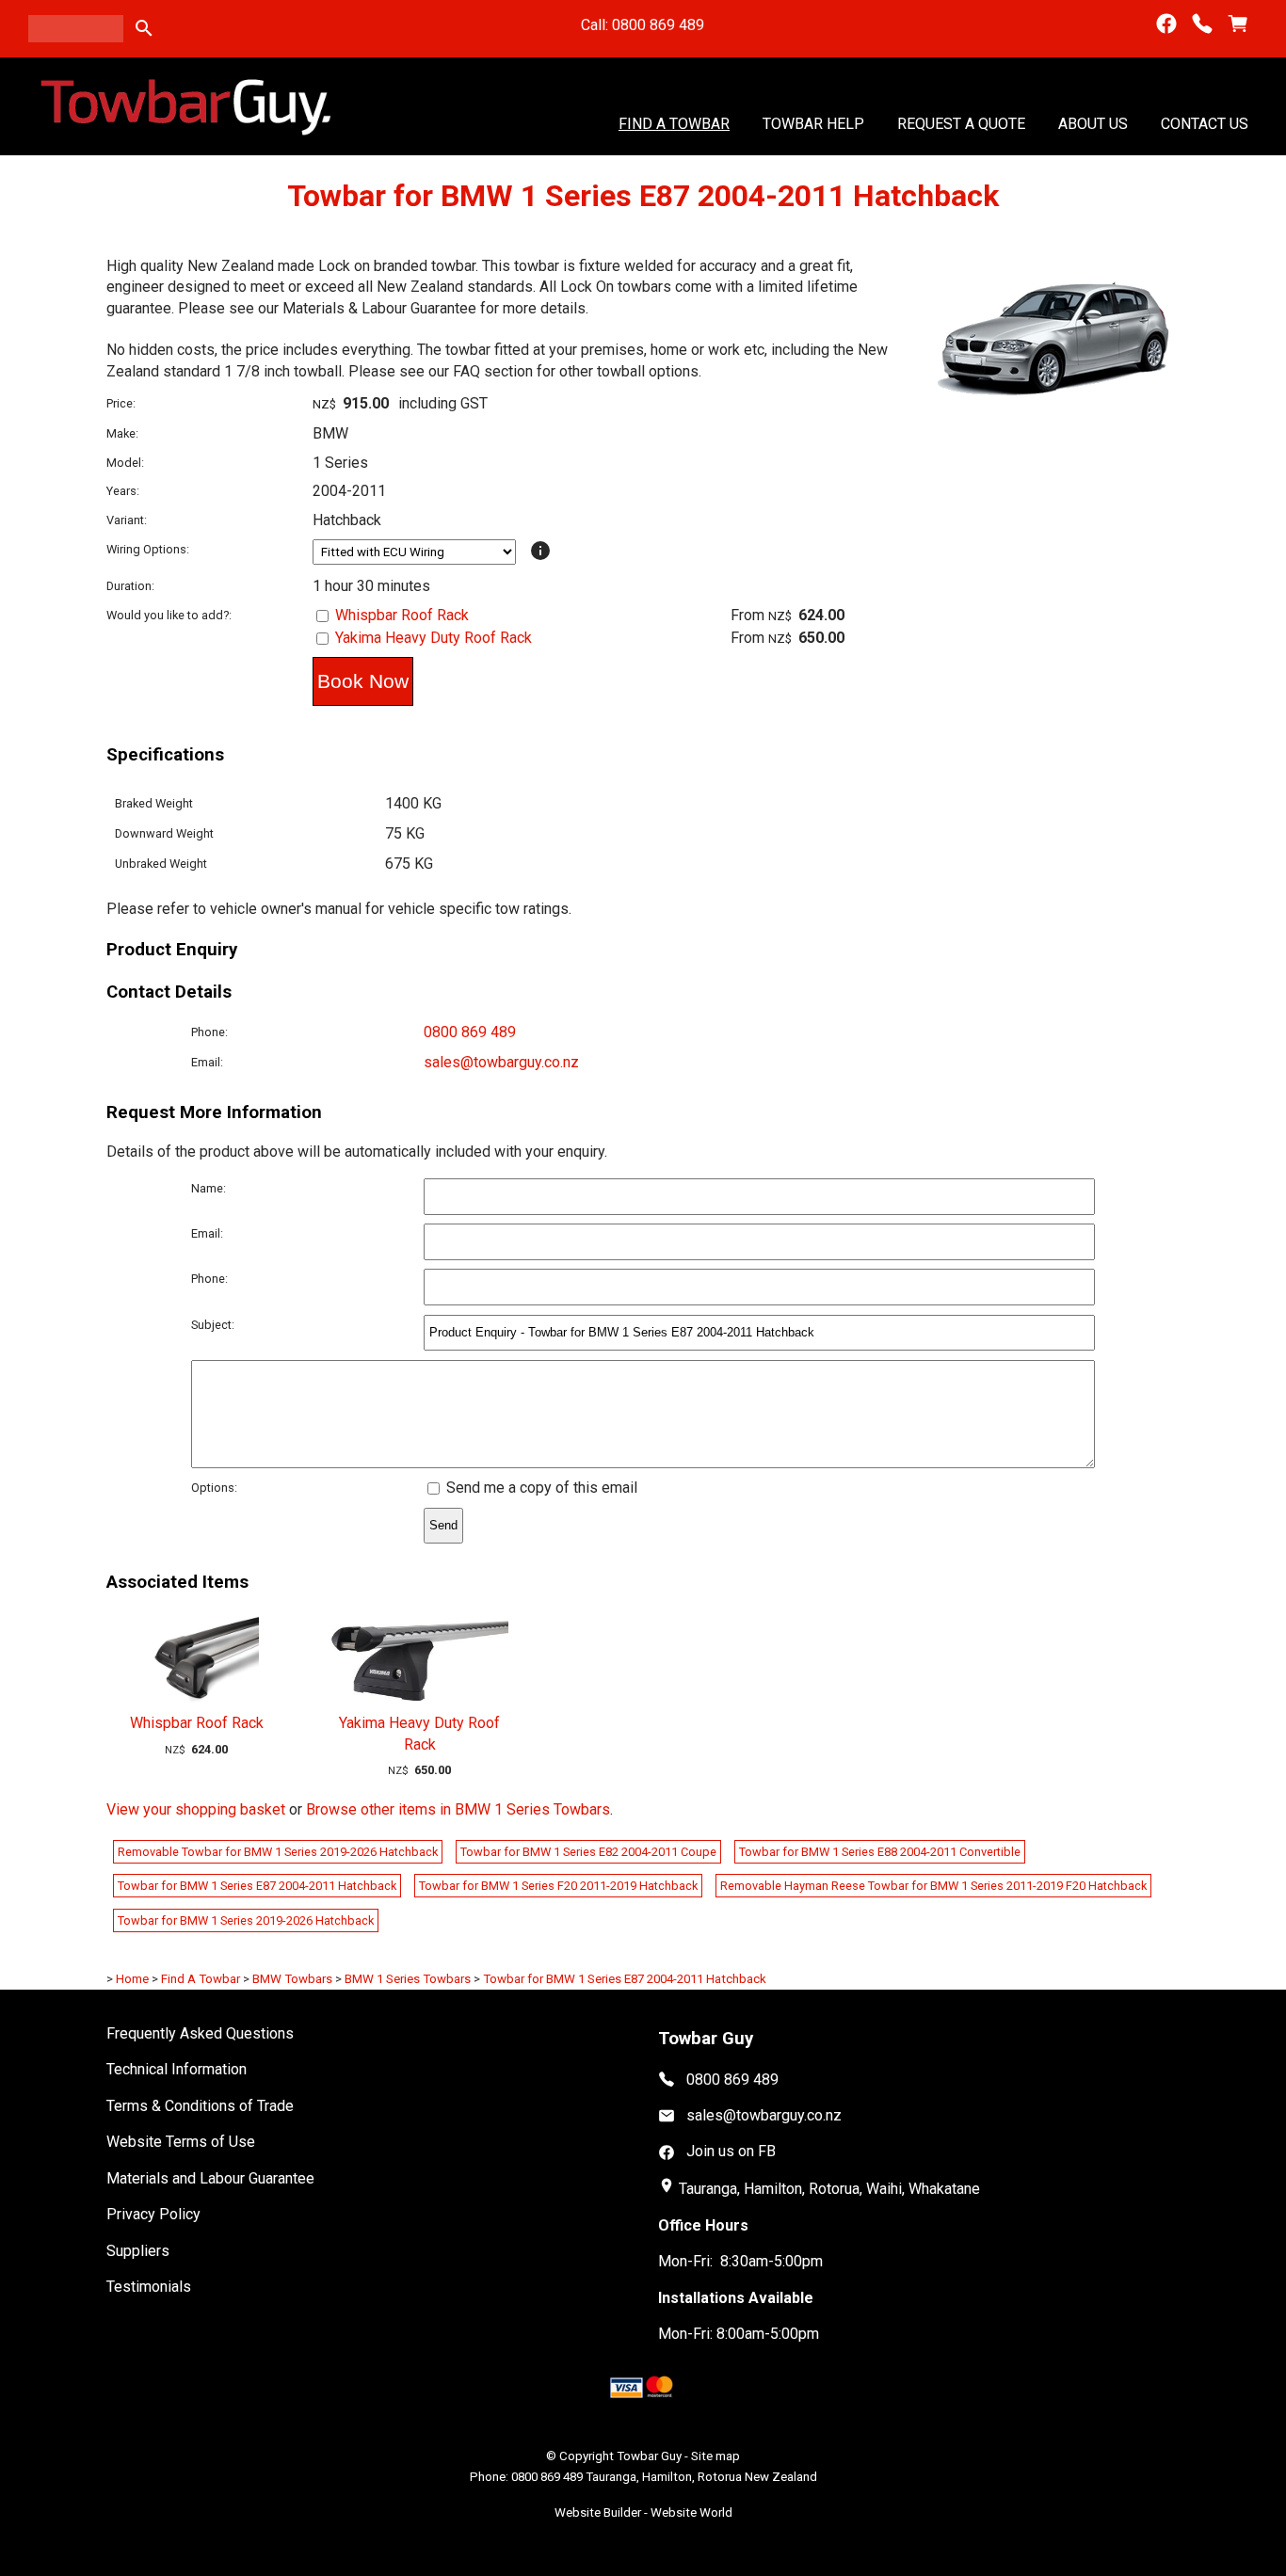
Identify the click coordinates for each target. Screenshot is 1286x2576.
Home (132, 1979)
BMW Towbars (292, 1979)
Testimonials (149, 2287)
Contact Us (1205, 123)
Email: (207, 1062)
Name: (209, 1188)
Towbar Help (813, 123)
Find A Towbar (674, 123)
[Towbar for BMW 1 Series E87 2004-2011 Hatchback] (1055, 412)
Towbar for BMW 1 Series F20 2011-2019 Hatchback (558, 1886)
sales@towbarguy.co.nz (501, 1062)
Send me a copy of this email (540, 1488)
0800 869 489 (470, 1032)
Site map (715, 2456)
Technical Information (177, 2069)
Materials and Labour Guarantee (210, 2178)
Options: (214, 1488)
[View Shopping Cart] (1238, 24)
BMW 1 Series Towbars (408, 1979)
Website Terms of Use (181, 2142)
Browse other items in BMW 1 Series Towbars (458, 1809)
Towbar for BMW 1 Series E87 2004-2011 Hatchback (257, 1886)
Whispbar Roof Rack (402, 615)
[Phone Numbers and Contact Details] (1202, 24)
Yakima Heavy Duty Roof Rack (434, 638)
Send (443, 1525)
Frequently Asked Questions (200, 2033)
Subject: (213, 1325)
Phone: (209, 1032)
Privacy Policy (153, 2214)
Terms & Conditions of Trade (200, 2106)
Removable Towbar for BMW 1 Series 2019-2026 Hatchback (278, 1852)
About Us (1093, 123)
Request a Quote (961, 123)
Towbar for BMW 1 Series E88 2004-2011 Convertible (880, 1852)
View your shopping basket (196, 1809)
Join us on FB (731, 2151)
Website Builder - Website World (643, 2512)
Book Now (363, 681)
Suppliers (138, 2251)
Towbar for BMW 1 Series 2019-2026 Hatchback (246, 1920)
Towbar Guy (649, 2456)
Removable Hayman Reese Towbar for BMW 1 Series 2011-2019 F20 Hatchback (933, 1886)
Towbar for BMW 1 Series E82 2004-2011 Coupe (588, 1852)
